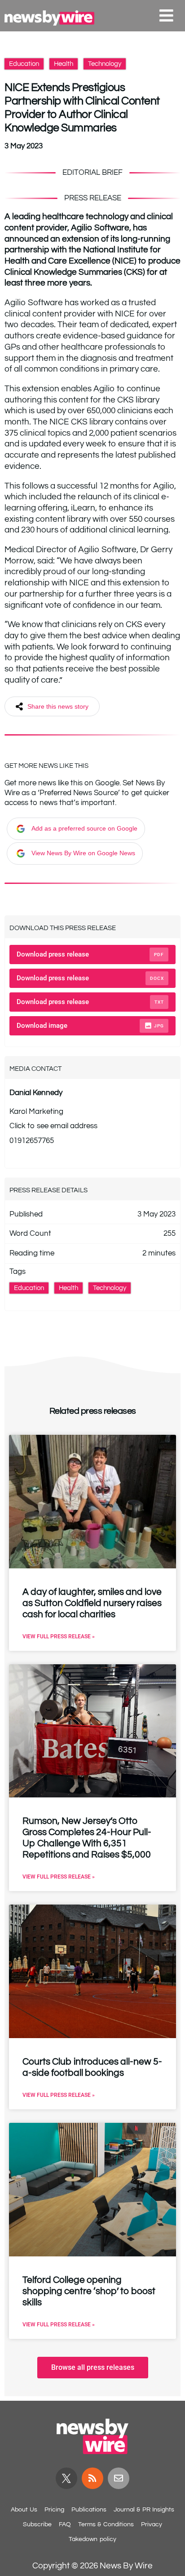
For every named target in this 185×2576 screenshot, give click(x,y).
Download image (90, 1026)
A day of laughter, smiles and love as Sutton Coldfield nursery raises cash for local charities (92, 1603)
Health (64, 64)
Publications (89, 2510)
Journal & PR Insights (144, 2510)
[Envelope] (119, 2478)
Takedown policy (92, 2539)
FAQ (65, 2524)
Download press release (90, 954)
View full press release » (59, 1637)
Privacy (152, 2524)
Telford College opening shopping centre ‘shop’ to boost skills (89, 2291)
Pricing (54, 2510)
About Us (24, 2510)
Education (24, 64)
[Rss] (92, 2478)
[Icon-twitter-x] (66, 2478)
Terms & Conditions (106, 2524)
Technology (105, 64)
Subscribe (37, 2524)
